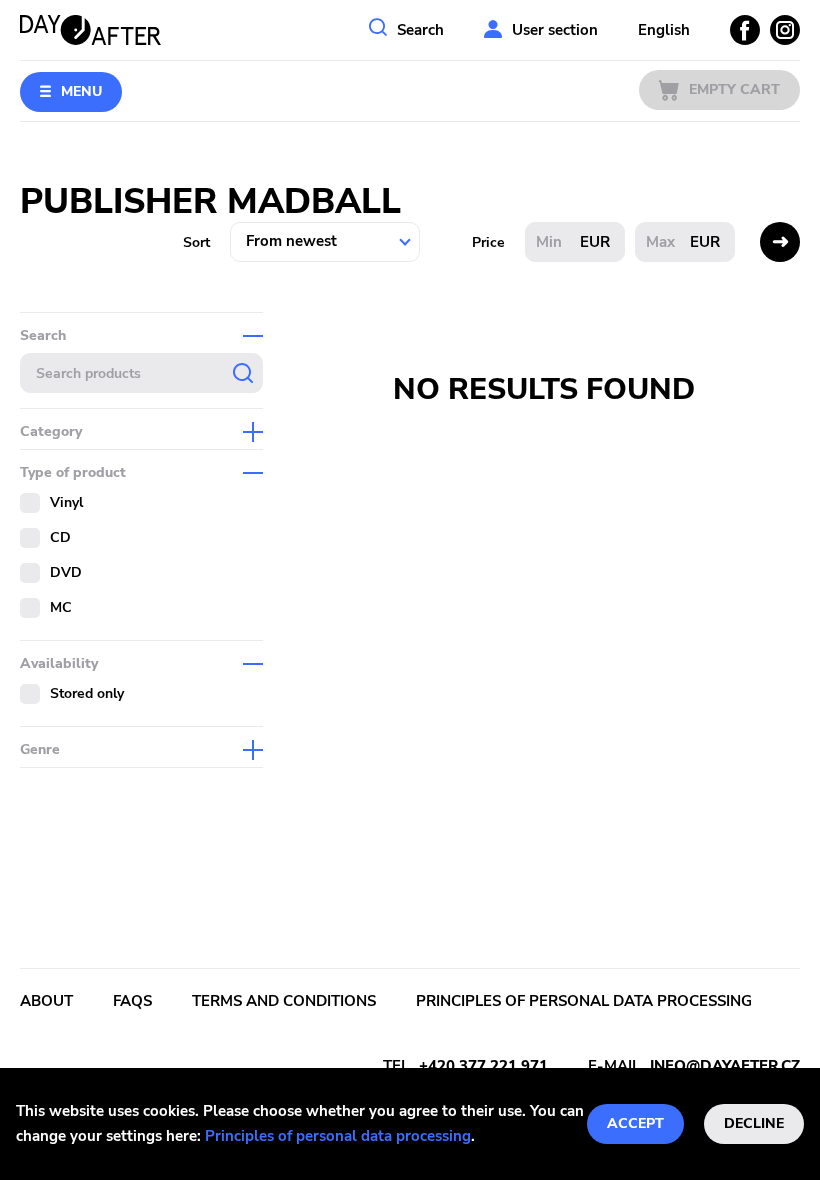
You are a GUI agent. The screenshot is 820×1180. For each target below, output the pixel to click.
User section (555, 30)
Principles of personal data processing (338, 1136)
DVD (66, 572)
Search (420, 30)
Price (488, 242)
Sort (196, 242)
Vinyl (66, 502)
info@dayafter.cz (725, 1066)
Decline (754, 1123)
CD (60, 537)
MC (61, 607)
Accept (635, 1123)
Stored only (87, 693)
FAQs (132, 1001)
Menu (81, 91)
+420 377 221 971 (483, 1066)
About (46, 1001)
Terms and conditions (284, 1001)
